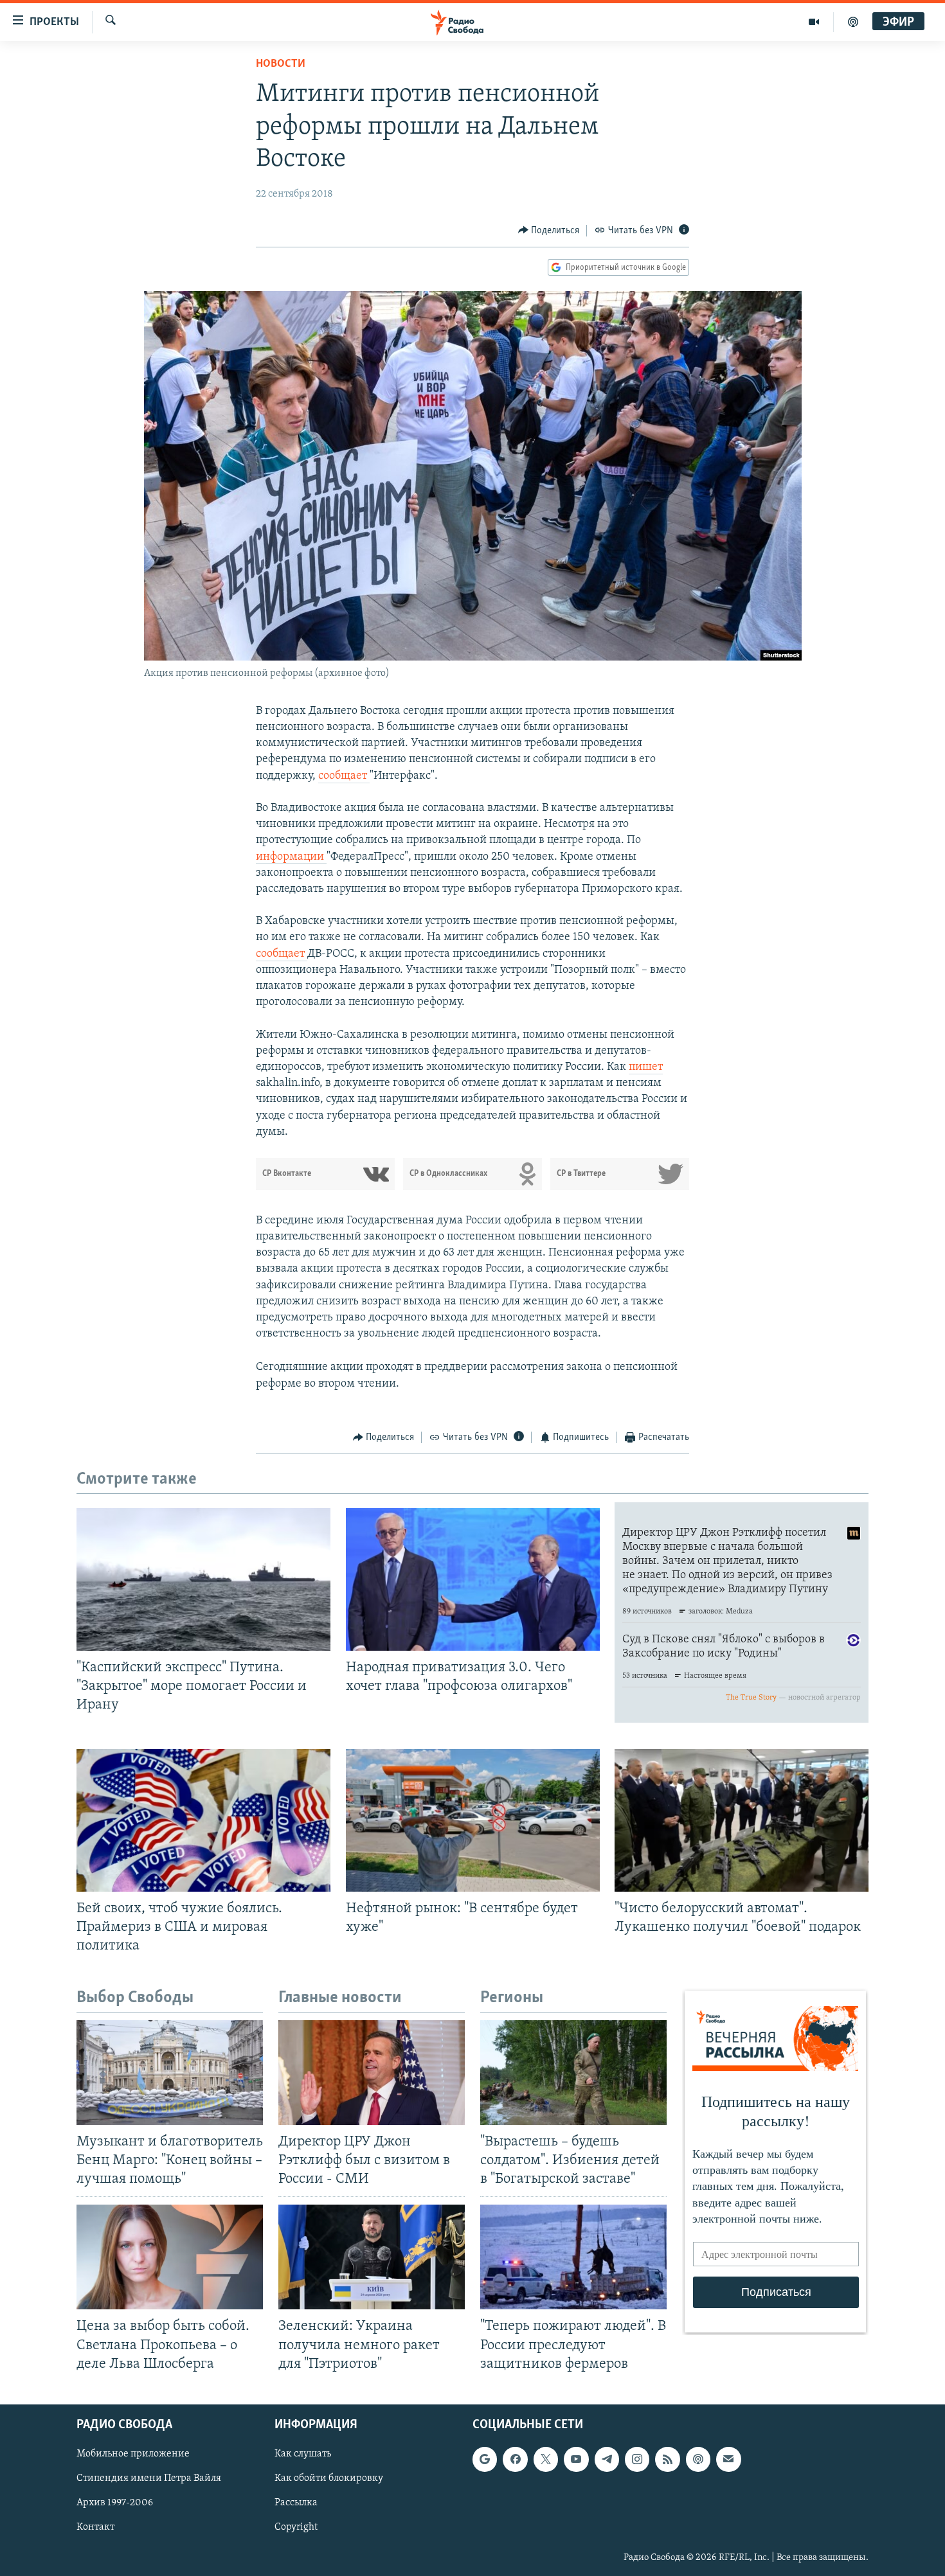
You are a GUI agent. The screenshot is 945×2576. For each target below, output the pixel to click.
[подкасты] (853, 22)
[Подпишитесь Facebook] (515, 2459)
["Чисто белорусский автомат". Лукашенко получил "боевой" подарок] (742, 1820)
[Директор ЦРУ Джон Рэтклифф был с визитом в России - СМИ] (372, 2073)
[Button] (549, 231)
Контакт (95, 2527)
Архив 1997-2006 (115, 2503)
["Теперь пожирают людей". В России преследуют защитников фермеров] (573, 2257)
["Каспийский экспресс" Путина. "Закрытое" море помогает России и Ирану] (203, 1579)
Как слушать (303, 2454)
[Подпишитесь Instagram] (637, 2459)
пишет (646, 1067)
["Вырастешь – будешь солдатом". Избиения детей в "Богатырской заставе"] (573, 2073)
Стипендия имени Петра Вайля (149, 2478)
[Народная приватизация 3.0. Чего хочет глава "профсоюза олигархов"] (473, 1579)
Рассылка (296, 2503)
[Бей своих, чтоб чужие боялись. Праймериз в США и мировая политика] (203, 1820)
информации (291, 857)
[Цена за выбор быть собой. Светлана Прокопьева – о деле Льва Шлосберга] (170, 2257)
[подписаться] (728, 2459)
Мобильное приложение (133, 2454)
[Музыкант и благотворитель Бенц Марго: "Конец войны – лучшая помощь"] (170, 2073)
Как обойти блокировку (329, 2478)
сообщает (344, 776)
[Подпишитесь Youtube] (576, 2459)
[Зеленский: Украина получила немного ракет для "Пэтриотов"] (372, 2257)
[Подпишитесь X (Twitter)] (546, 2459)
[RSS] (667, 2459)
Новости (281, 64)
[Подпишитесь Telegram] (607, 2459)
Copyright (296, 2527)
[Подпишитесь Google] (485, 2459)
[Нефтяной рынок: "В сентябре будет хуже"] (473, 1820)
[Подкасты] (698, 2459)
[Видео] (814, 22)
